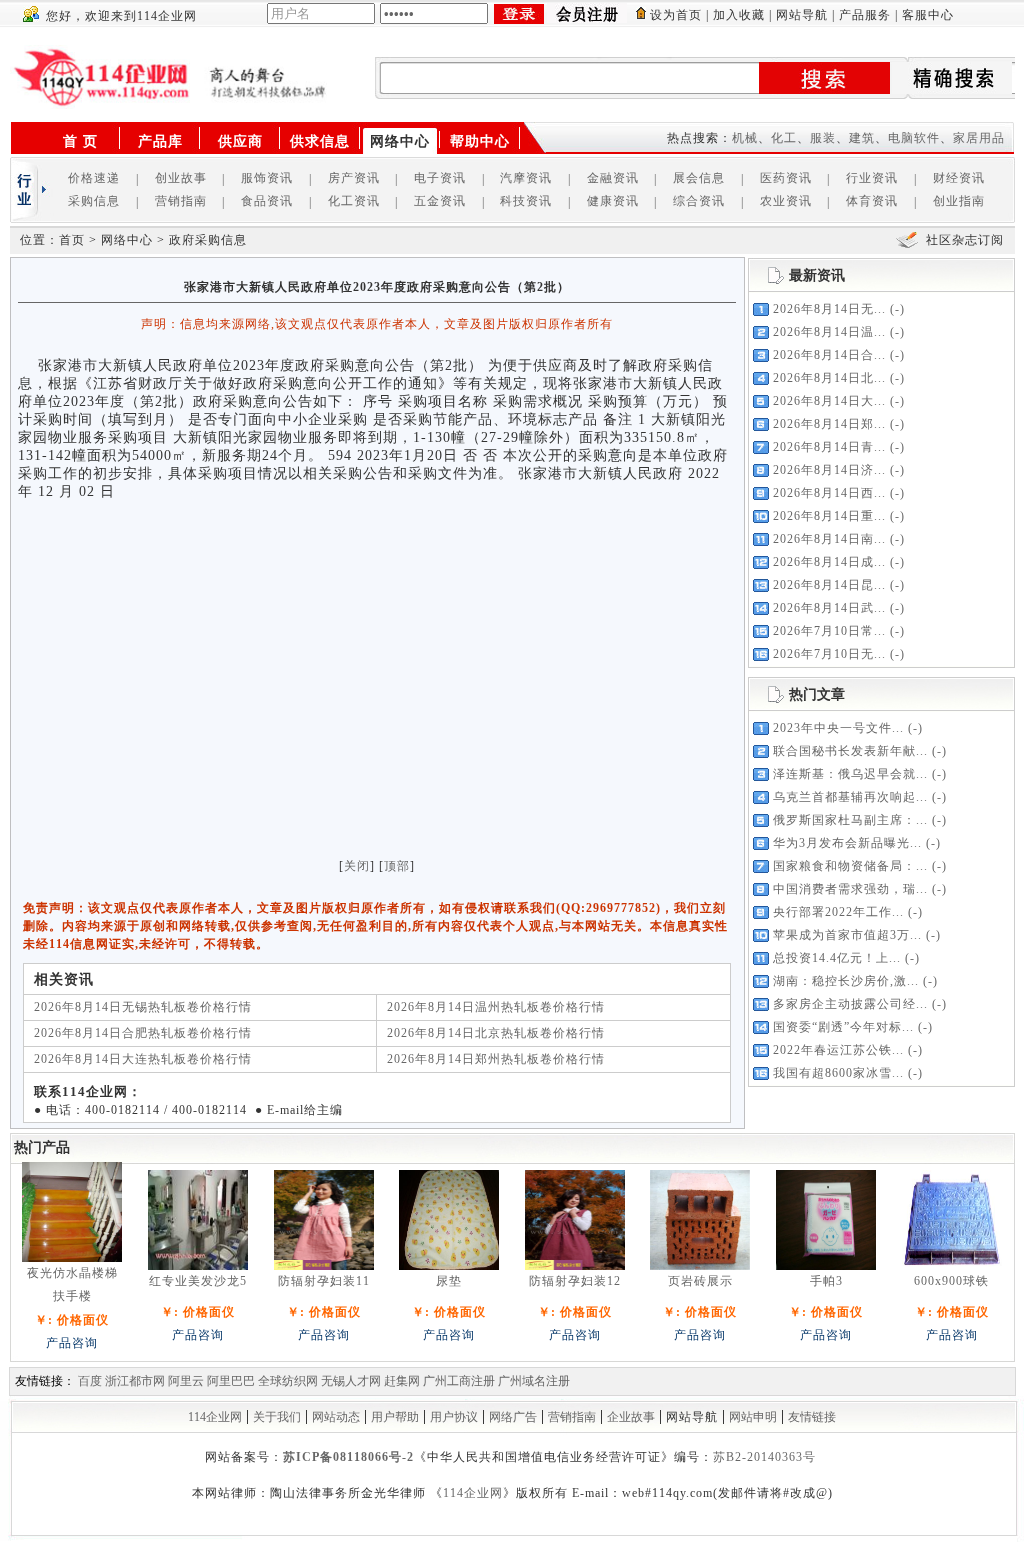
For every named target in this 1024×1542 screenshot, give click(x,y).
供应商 (240, 141)
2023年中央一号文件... (838, 728)
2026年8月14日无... (829, 309)
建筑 (862, 138)
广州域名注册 (534, 1381)
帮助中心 (480, 141)
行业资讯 (872, 178)
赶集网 (402, 1381)
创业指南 (959, 201)
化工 (784, 138)
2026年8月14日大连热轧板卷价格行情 (143, 1059)
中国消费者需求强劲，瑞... (850, 889)
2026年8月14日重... (829, 516)
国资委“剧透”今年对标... (843, 1027)
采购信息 (94, 201)
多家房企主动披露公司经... (850, 1004)
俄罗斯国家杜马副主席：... (850, 820)
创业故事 (181, 178)
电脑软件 (914, 138)
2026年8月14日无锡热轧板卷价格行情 (143, 1007)
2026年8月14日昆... (829, 585)
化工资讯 (354, 201)
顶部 (397, 866)
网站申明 (753, 1417)
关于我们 (277, 1417)
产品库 (160, 141)
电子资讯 (440, 178)
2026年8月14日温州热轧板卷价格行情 (496, 1007)
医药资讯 (786, 178)
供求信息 (320, 141)
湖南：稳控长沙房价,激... (846, 981)
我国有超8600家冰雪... (838, 1073)
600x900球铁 (951, 1281)
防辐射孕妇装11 (324, 1281)
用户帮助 (395, 1417)
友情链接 (812, 1417)
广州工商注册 (459, 1381)
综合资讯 (699, 201)
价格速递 (94, 178)
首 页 (80, 141)
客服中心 (928, 15)
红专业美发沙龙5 (198, 1281)
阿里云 (186, 1381)
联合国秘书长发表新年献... (850, 751)
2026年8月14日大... (829, 401)
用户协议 (454, 1417)
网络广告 (513, 1417)
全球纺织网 (288, 1381)
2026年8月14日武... (829, 608)
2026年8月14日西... (829, 493)
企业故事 (631, 1417)
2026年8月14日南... (829, 539)
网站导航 (802, 15)
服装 (823, 138)
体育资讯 (872, 201)
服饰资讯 (267, 178)
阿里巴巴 (231, 1381)
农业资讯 (786, 201)
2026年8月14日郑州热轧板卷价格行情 (496, 1059)
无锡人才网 (351, 1381)
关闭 (357, 866)
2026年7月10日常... (829, 631)
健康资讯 (613, 201)
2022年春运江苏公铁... (838, 1050)
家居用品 (979, 138)
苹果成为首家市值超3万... (847, 935)
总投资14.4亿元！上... (837, 958)
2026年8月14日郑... (829, 424)
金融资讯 (613, 178)
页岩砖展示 (700, 1281)
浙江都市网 (135, 1381)
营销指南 (181, 201)
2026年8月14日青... (829, 447)
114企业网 (215, 1417)
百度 (90, 1381)
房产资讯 (354, 178)
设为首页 (676, 15)
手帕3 (826, 1281)
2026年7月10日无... (829, 654)
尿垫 (449, 1281)
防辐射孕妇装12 (575, 1281)
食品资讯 (267, 201)
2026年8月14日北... (829, 378)
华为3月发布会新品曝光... (847, 843)
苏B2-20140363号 (764, 1457)
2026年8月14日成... (829, 562)
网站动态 (336, 1417)
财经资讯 (959, 178)
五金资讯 (440, 201)
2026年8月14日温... (829, 332)
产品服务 (865, 15)
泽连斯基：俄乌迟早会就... (850, 774)
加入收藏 (739, 15)
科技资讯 (526, 201)
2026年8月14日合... (829, 355)
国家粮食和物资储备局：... (850, 866)
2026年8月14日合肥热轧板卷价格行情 (143, 1033)
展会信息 (699, 178)
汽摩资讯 (526, 178)
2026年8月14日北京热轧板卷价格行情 (496, 1033)
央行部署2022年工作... (838, 912)
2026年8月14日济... (829, 470)
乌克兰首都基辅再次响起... (850, 797)
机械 (745, 138)
